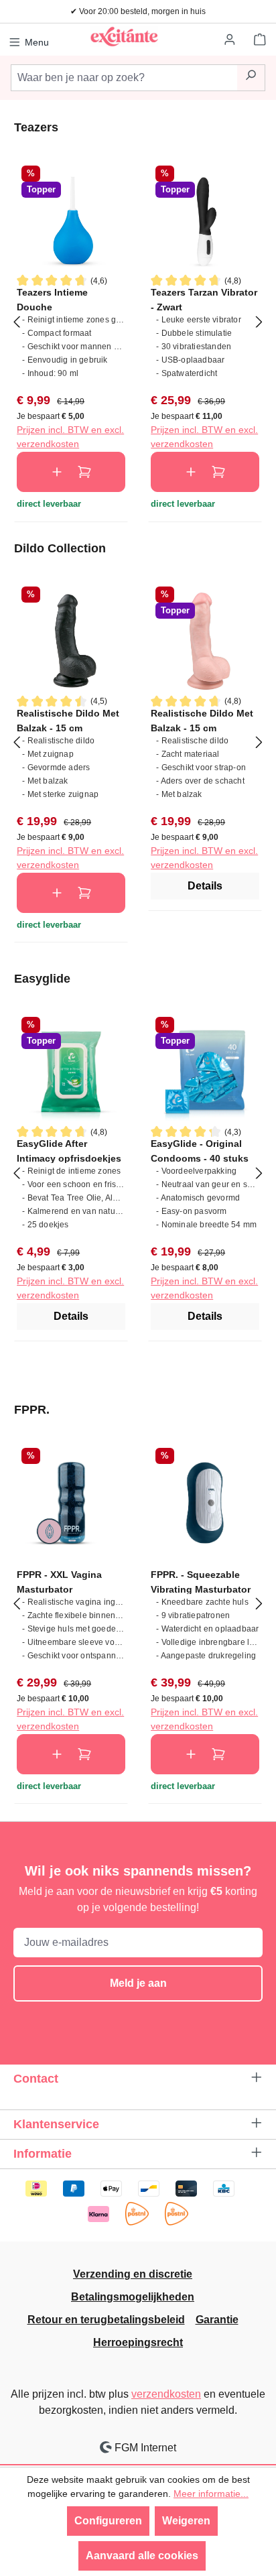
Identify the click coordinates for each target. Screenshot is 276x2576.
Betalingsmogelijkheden (133, 2297)
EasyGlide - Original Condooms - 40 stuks (200, 1151)
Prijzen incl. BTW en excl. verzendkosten (70, 437)
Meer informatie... (211, 2494)
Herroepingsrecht (138, 2342)
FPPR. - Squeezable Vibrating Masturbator (201, 1582)
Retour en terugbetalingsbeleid (106, 2320)
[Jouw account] (230, 40)
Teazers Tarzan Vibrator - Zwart (204, 299)
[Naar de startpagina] (124, 37)
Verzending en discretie (133, 2274)
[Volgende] (259, 321)
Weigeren (186, 2521)
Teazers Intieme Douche (52, 299)
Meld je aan (138, 1983)
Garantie (217, 2320)
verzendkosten (166, 2394)
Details (205, 886)
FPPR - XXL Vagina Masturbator (59, 1582)
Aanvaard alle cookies (142, 2556)
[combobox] (124, 78)
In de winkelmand (71, 472)
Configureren (108, 2521)
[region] (138, 321)
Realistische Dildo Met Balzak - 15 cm (68, 720)
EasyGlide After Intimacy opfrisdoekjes (69, 1151)
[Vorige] (17, 321)
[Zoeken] (251, 78)
